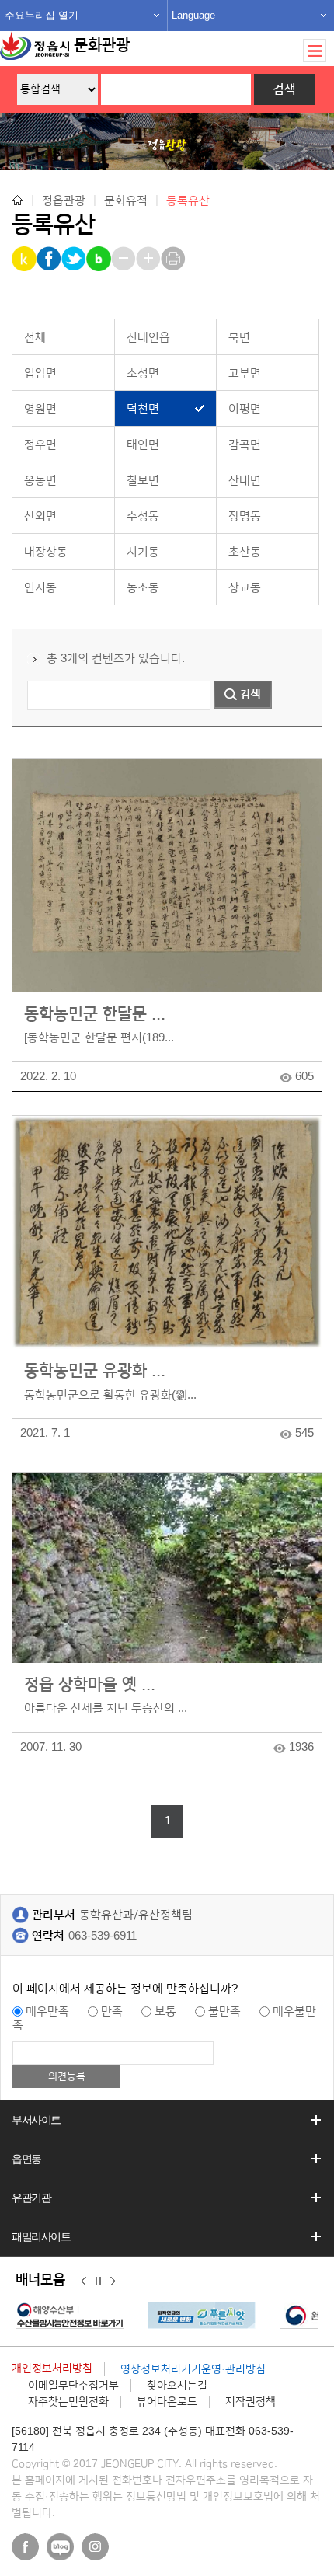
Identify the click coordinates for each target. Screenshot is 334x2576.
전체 (35, 338)
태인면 (143, 445)
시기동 (143, 552)
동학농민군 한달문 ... (95, 1014)
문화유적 (126, 200)
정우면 (40, 445)
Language (193, 15)
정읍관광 (64, 200)
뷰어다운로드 (167, 2402)
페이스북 (25, 2547)
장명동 (245, 516)
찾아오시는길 (177, 2386)
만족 (112, 2011)
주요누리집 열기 (42, 15)
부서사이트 (36, 2120)
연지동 (40, 588)
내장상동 (46, 552)
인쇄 (174, 259)
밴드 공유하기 (100, 259)
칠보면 (143, 481)
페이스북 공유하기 (50, 259)
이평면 (245, 409)
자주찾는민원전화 (68, 2402)
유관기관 (31, 2198)
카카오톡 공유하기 (25, 259)
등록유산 (188, 201)
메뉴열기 (315, 51)
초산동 (245, 552)
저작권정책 (250, 2402)
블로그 (60, 2547)
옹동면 (40, 481)
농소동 (143, 588)
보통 (165, 2011)
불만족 (224, 2011)
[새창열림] (74, 2315)
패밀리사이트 (41, 2236)
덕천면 (143, 409)
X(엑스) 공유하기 (75, 259)
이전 (83, 2281)
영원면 (40, 409)
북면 (239, 338)
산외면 (40, 516)
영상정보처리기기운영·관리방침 (193, 2369)
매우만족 (47, 2011)
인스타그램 (95, 2547)
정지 (98, 2281)
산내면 (245, 481)
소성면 (143, 373)
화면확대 (150, 259)
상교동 (245, 588)
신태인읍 (148, 338)
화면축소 (125, 259)
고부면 (245, 373)
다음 (113, 2281)
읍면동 (26, 2159)
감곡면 (245, 445)
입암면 (40, 373)
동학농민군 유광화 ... (95, 1370)
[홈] (17, 200)
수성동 (143, 516)
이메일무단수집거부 (73, 2386)
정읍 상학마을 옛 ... (90, 1684)
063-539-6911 (103, 1936)
